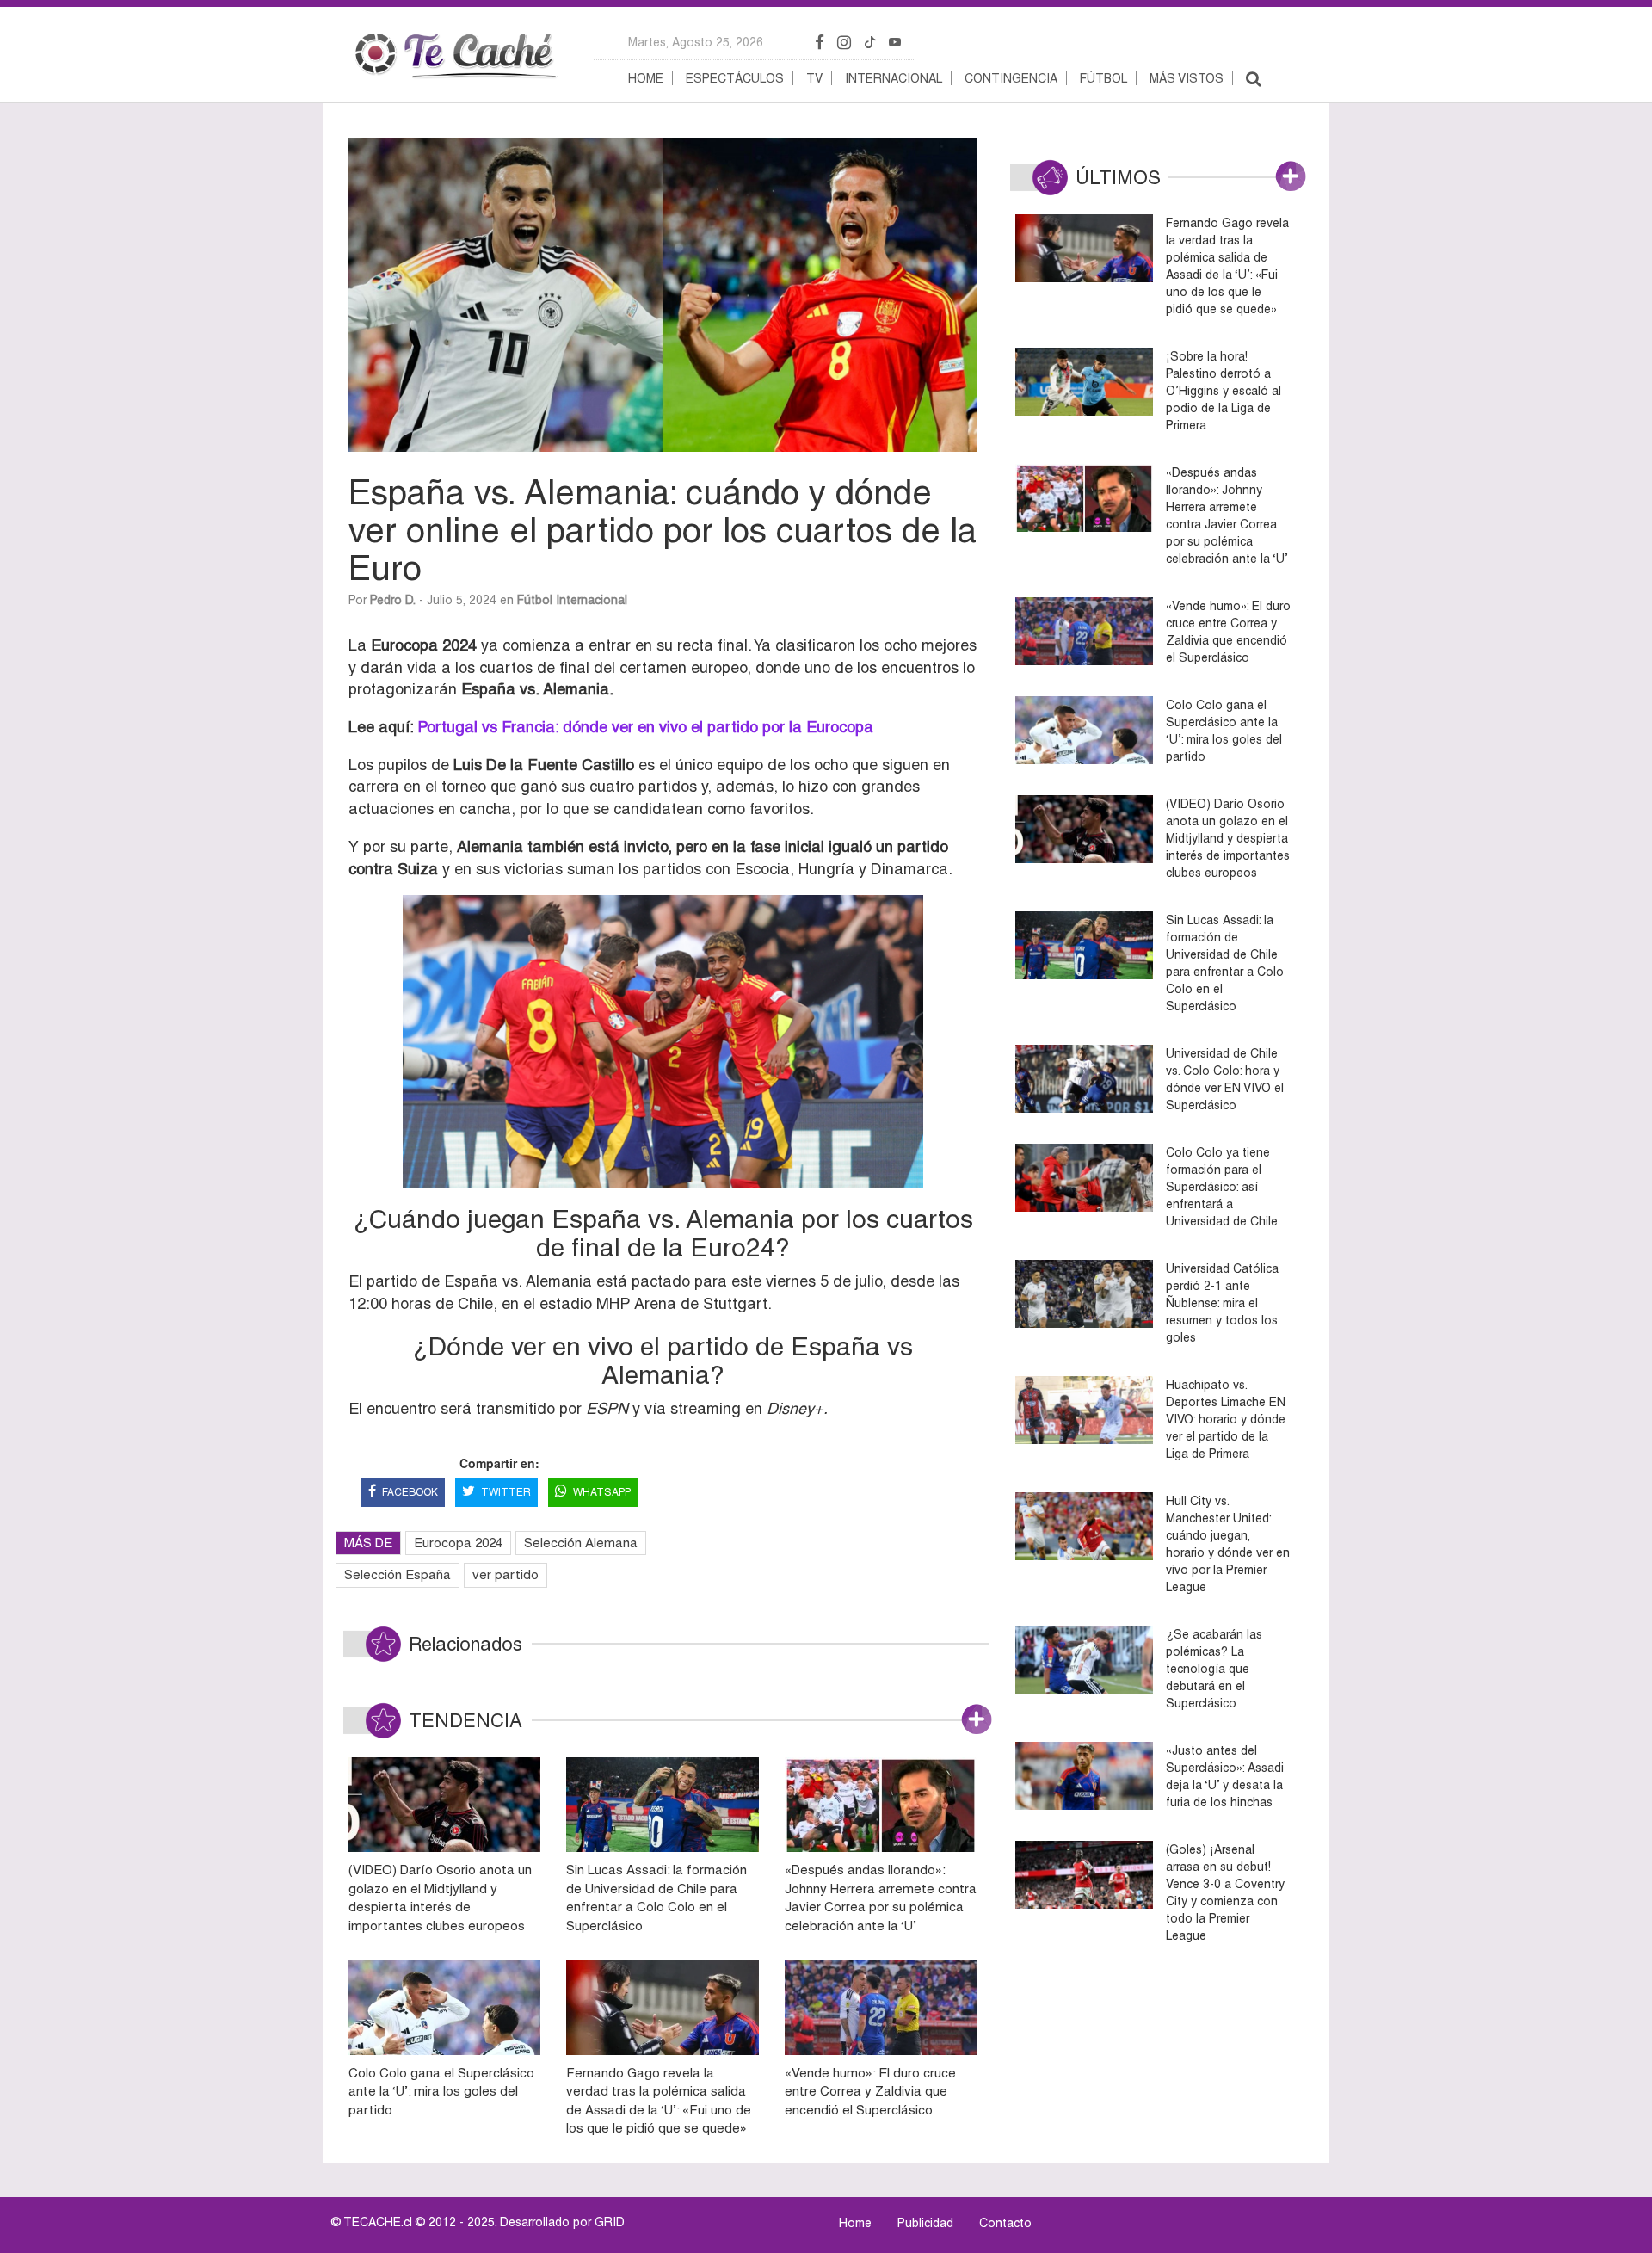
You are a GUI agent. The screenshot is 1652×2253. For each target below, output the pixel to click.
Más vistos (1187, 78)
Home (646, 78)
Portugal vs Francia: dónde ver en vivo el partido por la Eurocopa (645, 727)
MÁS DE (368, 1543)
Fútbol (1103, 78)
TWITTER (506, 1492)
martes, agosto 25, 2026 (696, 42)
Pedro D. (393, 600)
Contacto (1005, 2223)
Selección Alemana (581, 1543)
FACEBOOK (410, 1492)
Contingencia (1011, 78)
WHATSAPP (602, 1492)
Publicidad (925, 2223)
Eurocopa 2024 (458, 1543)
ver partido (505, 1574)
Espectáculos (735, 78)
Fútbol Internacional (572, 600)
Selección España (398, 1574)
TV (814, 78)
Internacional (894, 78)
